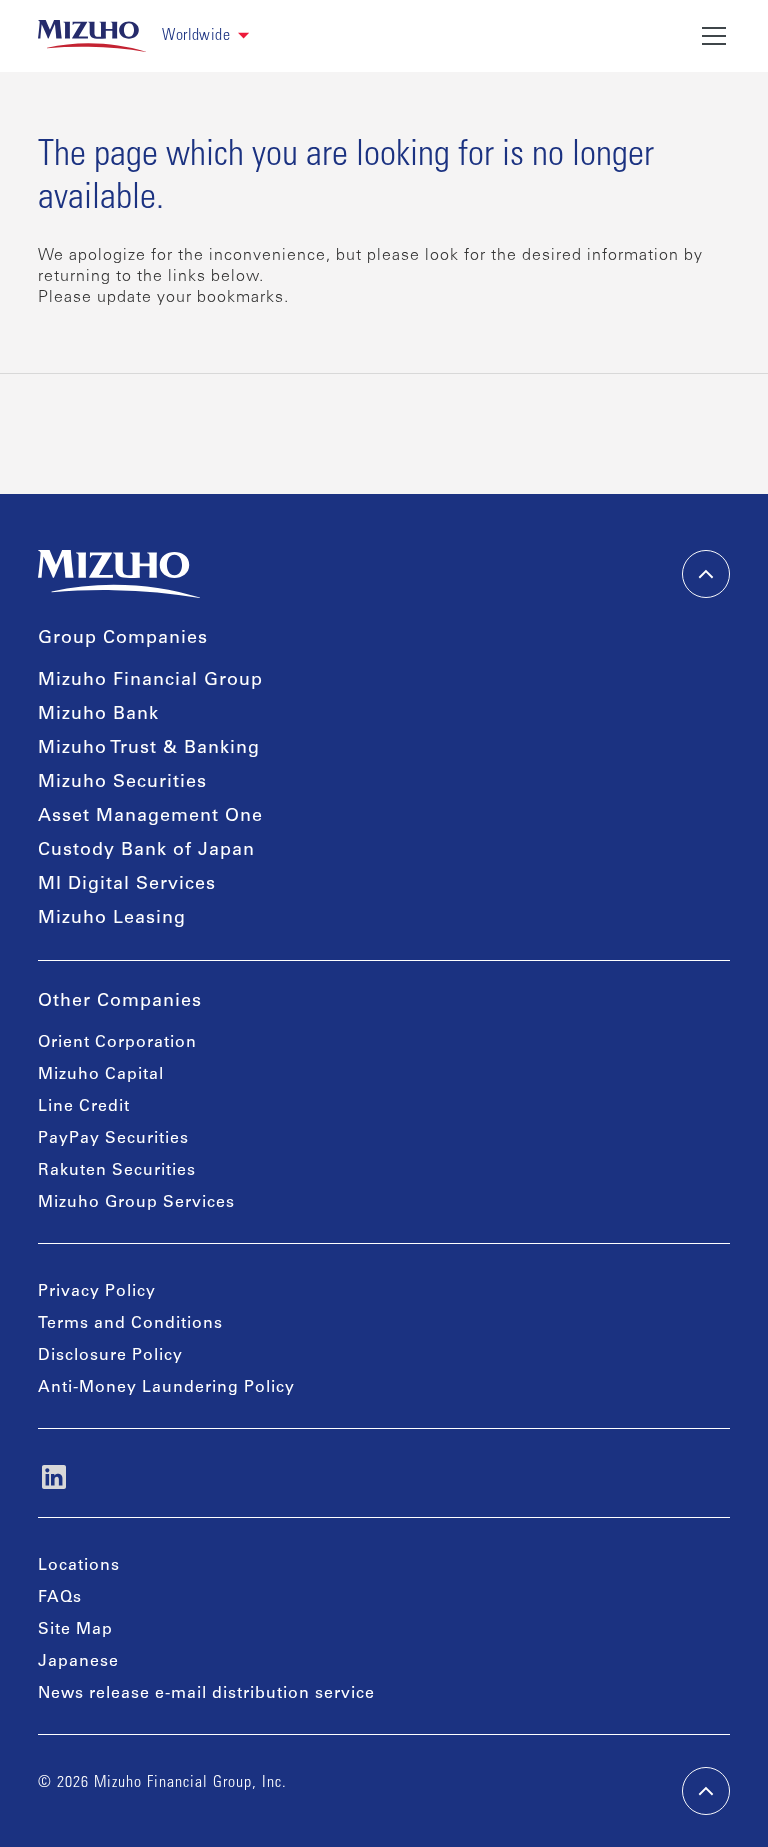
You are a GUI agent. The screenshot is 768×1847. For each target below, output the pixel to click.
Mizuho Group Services (136, 1203)
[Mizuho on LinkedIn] (54, 1477)
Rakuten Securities (117, 1171)
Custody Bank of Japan (146, 851)
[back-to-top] (706, 1791)
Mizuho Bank (98, 715)
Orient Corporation (117, 1043)
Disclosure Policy (110, 1356)
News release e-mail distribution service (206, 1694)
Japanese (78, 1662)
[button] (205, 36)
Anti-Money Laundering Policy (166, 1388)
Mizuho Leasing (112, 919)
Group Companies (123, 639)
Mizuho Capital (101, 1075)
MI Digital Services (127, 885)
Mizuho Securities (122, 783)
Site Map (75, 1630)
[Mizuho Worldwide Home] (92, 36)
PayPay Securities (113, 1139)
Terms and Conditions (130, 1324)
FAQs (60, 1598)
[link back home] (119, 574)
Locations (79, 1566)
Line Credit (84, 1107)
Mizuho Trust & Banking (149, 749)
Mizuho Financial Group (150, 681)
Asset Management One (150, 817)
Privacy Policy (97, 1292)
